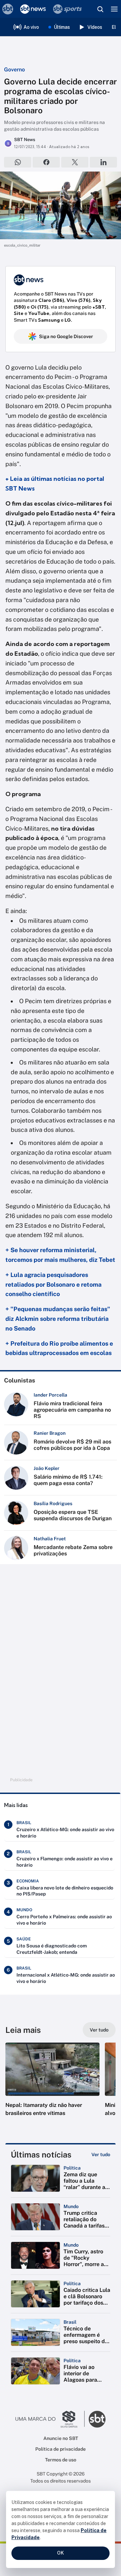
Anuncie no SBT (61, 2438)
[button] (52, 2086)
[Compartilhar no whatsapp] (18, 162)
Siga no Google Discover (66, 336)
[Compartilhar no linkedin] (103, 162)
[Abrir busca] (100, 9)
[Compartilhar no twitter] (75, 162)
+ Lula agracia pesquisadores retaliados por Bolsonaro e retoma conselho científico (53, 1284)
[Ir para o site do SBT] (97, 2419)
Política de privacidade (61, 2449)
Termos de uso (61, 2460)
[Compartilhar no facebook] (46, 162)
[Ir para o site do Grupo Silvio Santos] (50, 2419)
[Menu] (114, 9)
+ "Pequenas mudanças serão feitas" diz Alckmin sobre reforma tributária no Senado (58, 1319)
